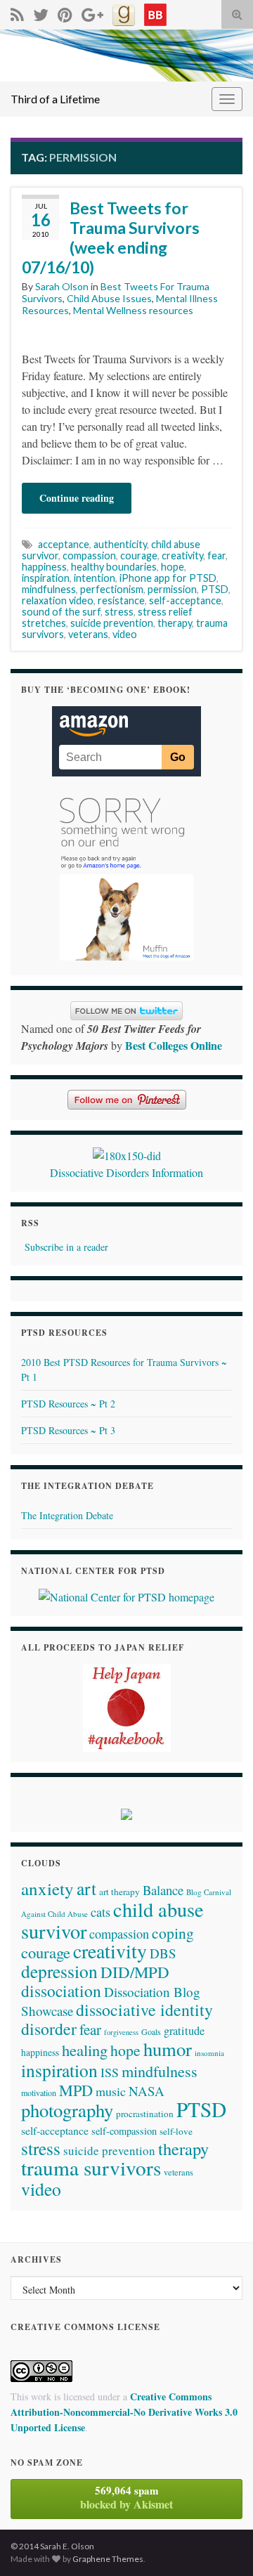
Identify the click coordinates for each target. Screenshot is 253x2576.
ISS (110, 2072)
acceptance (64, 544)
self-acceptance (185, 600)
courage (139, 555)
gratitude (184, 2031)
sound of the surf (61, 612)
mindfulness (49, 589)
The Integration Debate (67, 1515)
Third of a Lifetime (55, 99)
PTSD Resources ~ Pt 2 (68, 1404)
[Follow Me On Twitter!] (41, 12)
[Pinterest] (65, 12)
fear (216, 555)
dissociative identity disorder (117, 2019)
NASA (147, 2091)
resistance (121, 600)
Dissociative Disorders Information (126, 1172)
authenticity (120, 544)
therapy (175, 623)
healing (85, 2050)
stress (119, 612)
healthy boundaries (114, 567)
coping (173, 1933)
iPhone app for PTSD (168, 578)
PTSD (215, 589)
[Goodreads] (124, 12)
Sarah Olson (62, 286)
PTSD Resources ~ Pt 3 (68, 1430)
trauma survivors (91, 2167)
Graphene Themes (108, 2559)
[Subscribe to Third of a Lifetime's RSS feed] (17, 12)
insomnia (209, 2053)
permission (172, 589)
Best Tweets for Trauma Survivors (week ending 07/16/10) (111, 238)
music (111, 2091)
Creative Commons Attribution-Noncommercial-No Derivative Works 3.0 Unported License (124, 2412)
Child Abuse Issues (109, 298)
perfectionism (112, 589)
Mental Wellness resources (133, 310)
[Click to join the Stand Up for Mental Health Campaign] (127, 1153)
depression (59, 1971)
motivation (39, 2093)
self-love (176, 2131)
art (86, 1888)
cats (100, 1912)
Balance (163, 1890)
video (125, 634)
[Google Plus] (92, 12)
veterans (88, 634)
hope (173, 567)
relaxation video (58, 600)
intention (95, 578)
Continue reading (77, 498)
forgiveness (121, 2032)
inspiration (46, 578)
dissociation (61, 1991)
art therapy (119, 1892)
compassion (89, 555)
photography (67, 2110)
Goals (151, 2031)
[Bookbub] (155, 12)
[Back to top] (221, 2544)
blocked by (126, 2497)
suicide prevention (112, 623)
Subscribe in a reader (66, 1247)
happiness (44, 567)
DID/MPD (135, 1972)
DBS (163, 1953)
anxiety (47, 1888)
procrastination (145, 2114)
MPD (76, 2090)
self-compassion (124, 2131)
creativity (182, 555)
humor (168, 2049)
